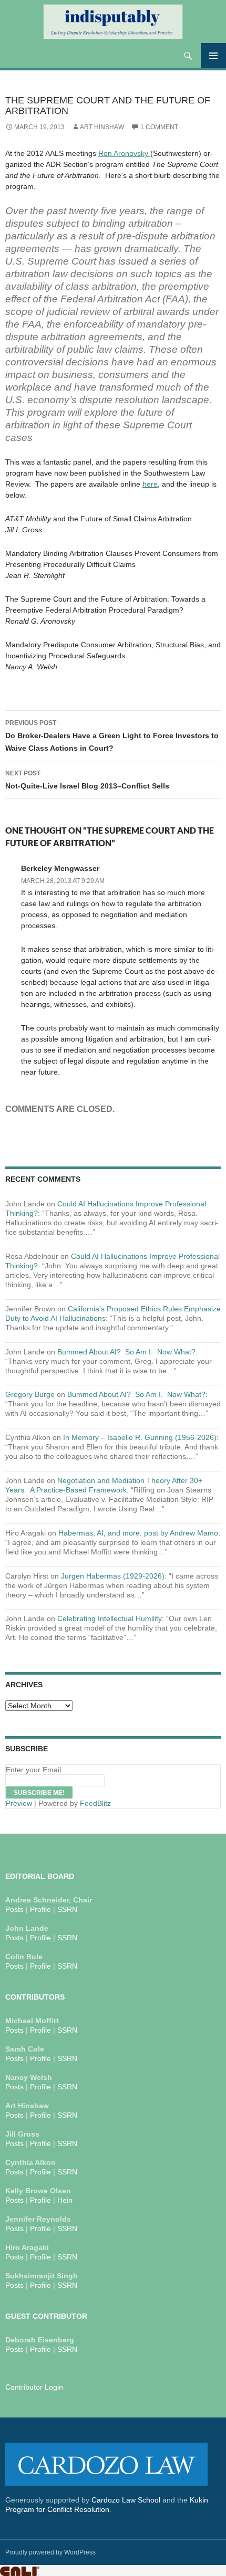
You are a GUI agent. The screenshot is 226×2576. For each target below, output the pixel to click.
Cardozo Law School (126, 2500)
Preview (19, 1803)
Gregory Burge (30, 1394)
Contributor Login (34, 2387)
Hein (65, 2200)
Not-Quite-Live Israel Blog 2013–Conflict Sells (87, 780)
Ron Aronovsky (124, 153)
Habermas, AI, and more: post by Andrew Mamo (138, 1533)
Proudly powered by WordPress (50, 2552)
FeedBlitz (95, 1803)
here (150, 484)
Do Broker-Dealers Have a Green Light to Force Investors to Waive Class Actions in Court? (112, 736)
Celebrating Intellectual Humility (110, 1618)
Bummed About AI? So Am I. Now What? (126, 1352)
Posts (14, 1909)
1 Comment (159, 127)
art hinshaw (102, 127)
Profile (40, 1909)
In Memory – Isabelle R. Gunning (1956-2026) (140, 1437)
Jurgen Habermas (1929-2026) (113, 1576)
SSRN (67, 1909)
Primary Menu (213, 56)
